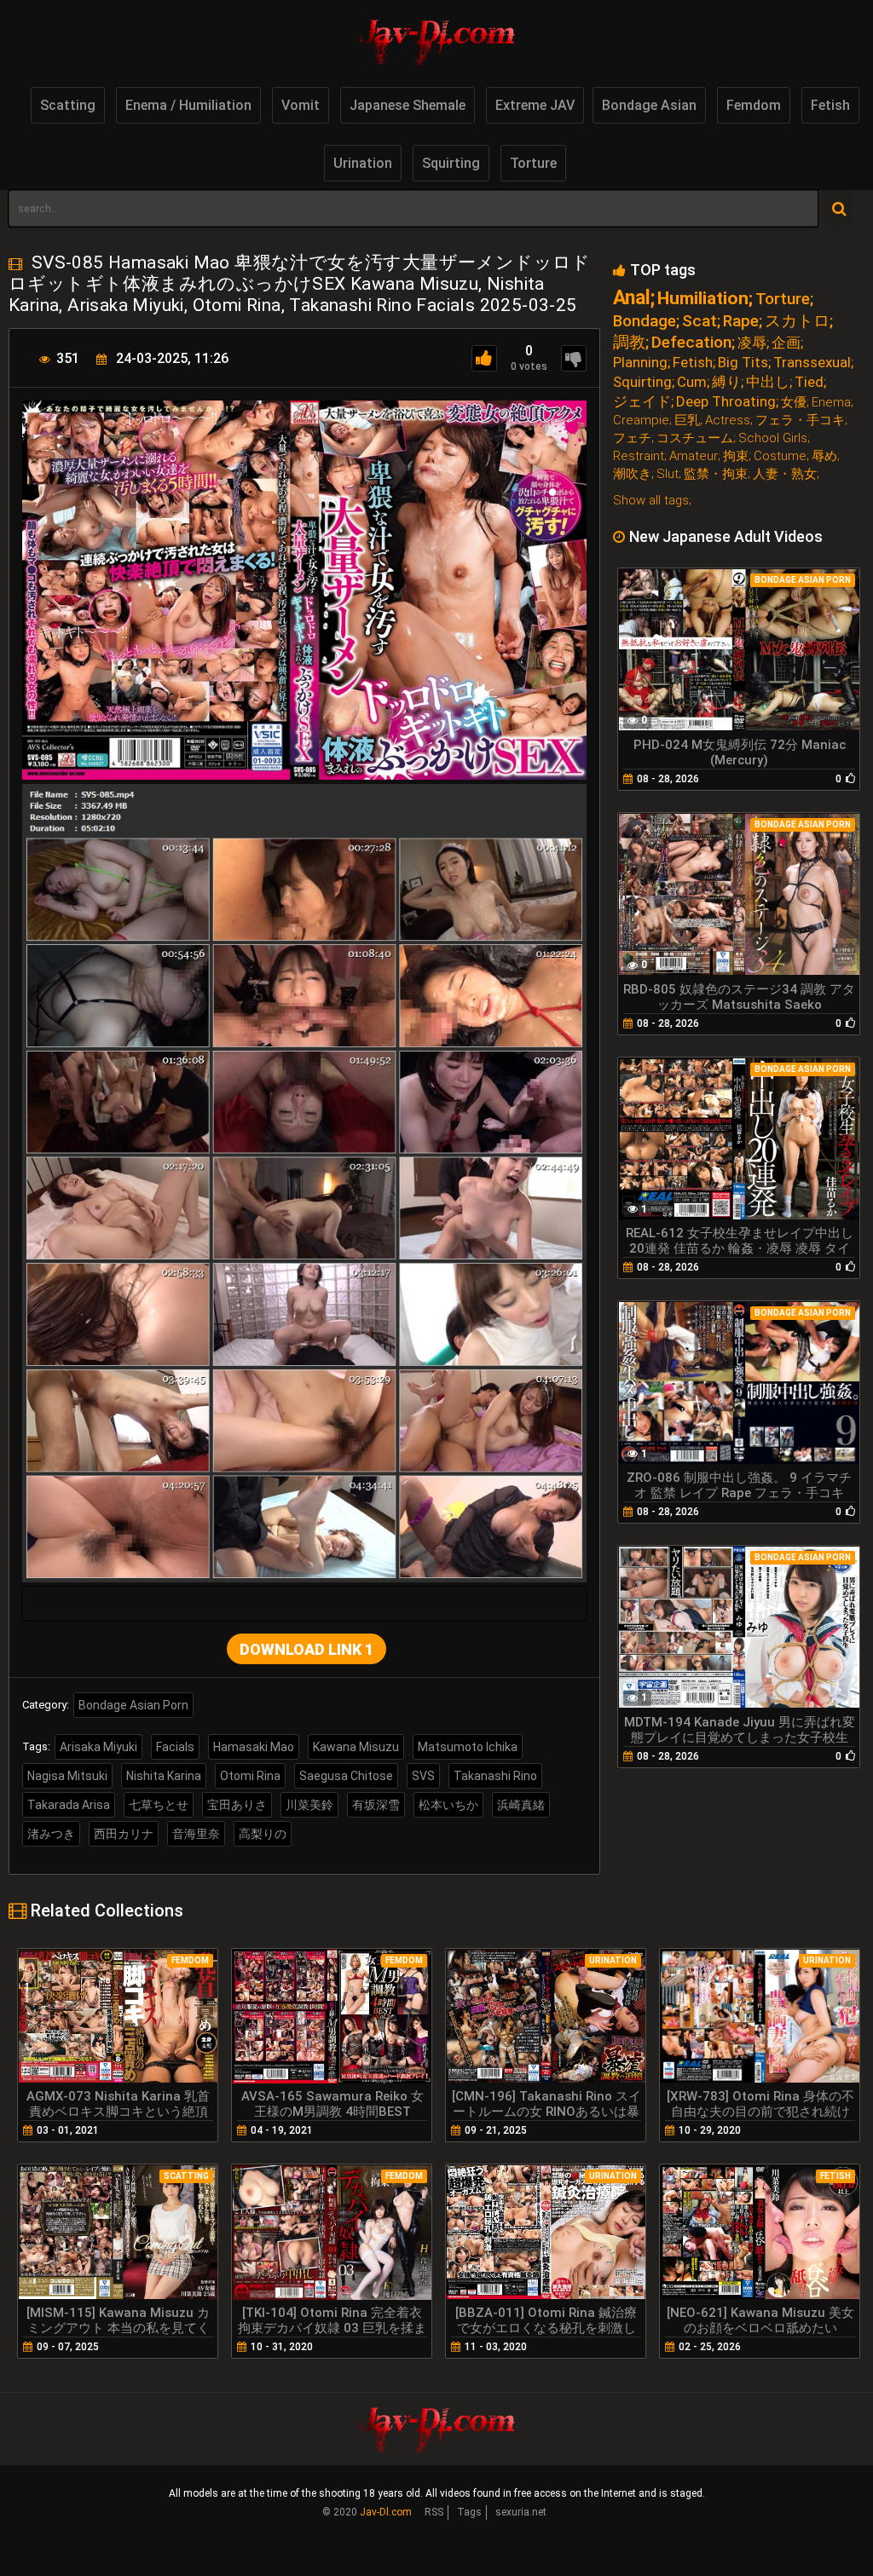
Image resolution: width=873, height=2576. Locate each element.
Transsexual (812, 363)
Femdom (754, 105)
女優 (794, 403)
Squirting (451, 163)
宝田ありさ (237, 1805)
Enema (831, 403)
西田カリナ (124, 1834)
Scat (700, 321)
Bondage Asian (649, 105)
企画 (786, 343)
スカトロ (797, 321)
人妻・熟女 (785, 474)
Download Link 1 (306, 1649)
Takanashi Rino (495, 1776)
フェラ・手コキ (800, 421)
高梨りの (263, 1834)
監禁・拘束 (716, 474)
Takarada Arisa (69, 1805)
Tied (809, 382)
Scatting (68, 105)
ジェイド (642, 402)
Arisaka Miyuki (98, 1747)
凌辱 (752, 343)
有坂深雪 (376, 1805)
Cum (692, 382)
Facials (175, 1747)
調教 (629, 342)
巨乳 (687, 421)
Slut (668, 474)
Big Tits (743, 363)
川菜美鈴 (309, 1805)
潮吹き (632, 474)
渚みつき (51, 1834)
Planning (640, 363)
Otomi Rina (250, 1776)
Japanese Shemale (408, 105)
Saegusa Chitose (346, 1776)
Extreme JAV (535, 105)
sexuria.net (521, 2512)
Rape (741, 321)
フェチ (632, 438)
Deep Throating (726, 402)
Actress (728, 421)
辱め (824, 456)
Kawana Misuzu (356, 1747)
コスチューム (695, 438)
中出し (768, 382)
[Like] (484, 358)
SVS (423, 1776)
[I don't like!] (574, 358)
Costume (780, 456)
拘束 (736, 456)
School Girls (773, 438)
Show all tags (651, 500)
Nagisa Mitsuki (67, 1776)
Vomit (301, 105)
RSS (434, 2512)
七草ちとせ (159, 1805)
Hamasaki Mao (254, 1747)
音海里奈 (196, 1834)
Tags (469, 2512)
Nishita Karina (164, 1776)
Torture (533, 163)
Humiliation (703, 299)
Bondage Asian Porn (133, 1705)
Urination (363, 163)
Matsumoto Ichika (468, 1747)
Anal (632, 298)
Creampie (641, 421)
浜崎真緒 (521, 1805)
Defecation (691, 342)
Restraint (639, 456)
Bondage (645, 321)
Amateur (694, 456)
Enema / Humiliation (188, 105)
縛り (726, 382)
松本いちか (448, 1805)
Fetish (830, 105)
